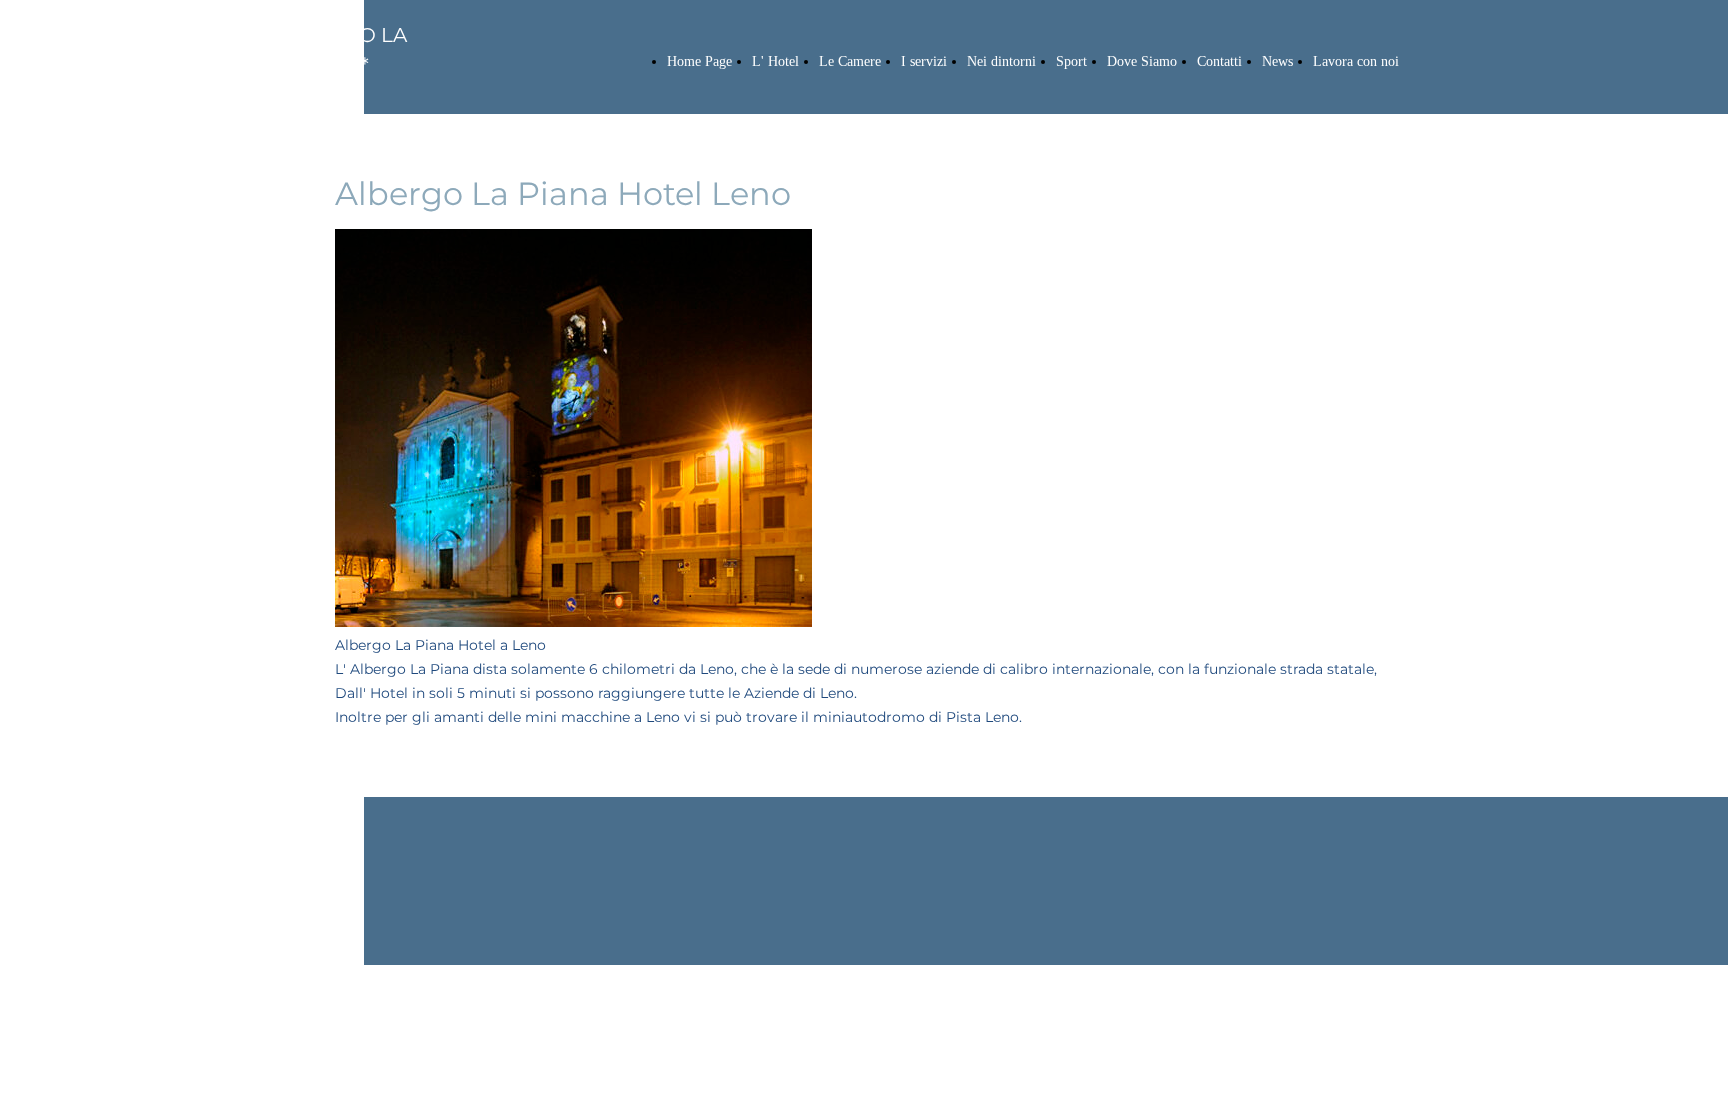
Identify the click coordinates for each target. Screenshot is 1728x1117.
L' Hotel (775, 61)
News (1277, 61)
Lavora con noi (1356, 61)
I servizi (924, 61)
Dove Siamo (1142, 61)
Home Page (699, 61)
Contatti (1219, 61)
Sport (1071, 61)
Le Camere (850, 61)
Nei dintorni (1001, 61)
